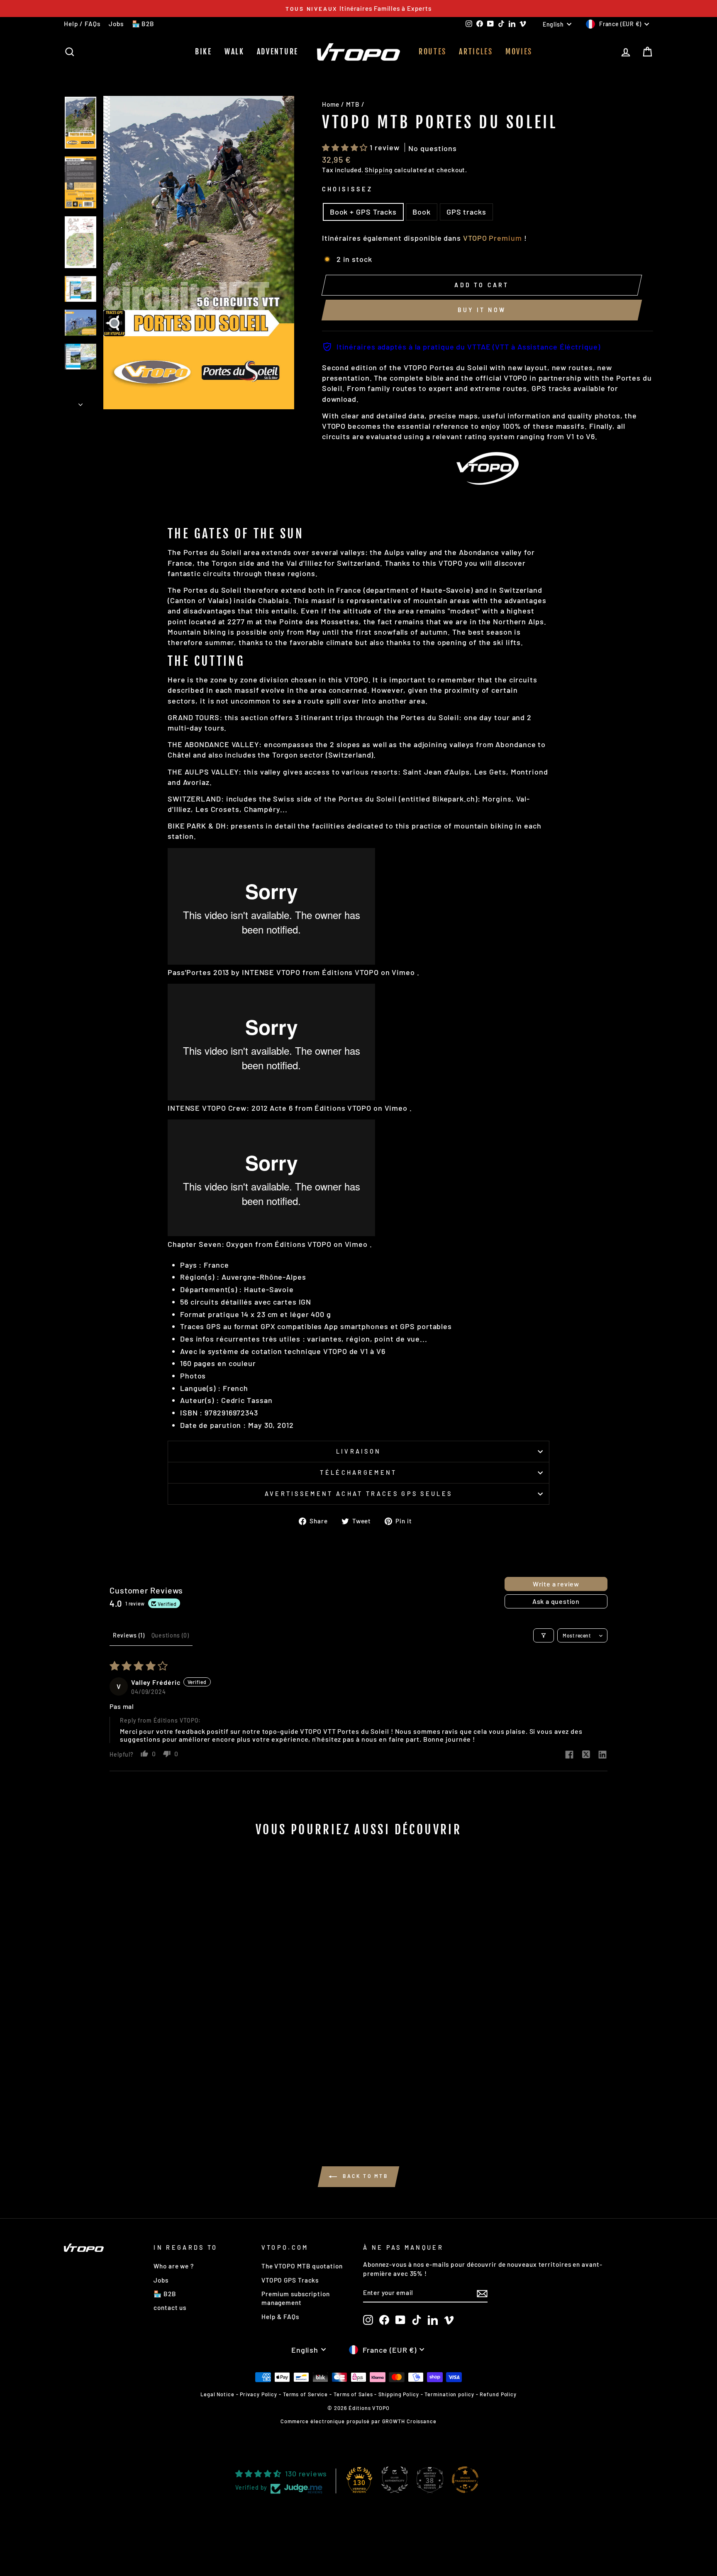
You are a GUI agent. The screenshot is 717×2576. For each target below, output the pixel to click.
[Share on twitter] (586, 1755)
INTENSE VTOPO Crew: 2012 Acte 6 (230, 1108)
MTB (353, 104)
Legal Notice (217, 2394)
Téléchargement (358, 1473)
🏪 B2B (143, 24)
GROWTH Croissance (409, 2421)
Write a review (556, 1584)
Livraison (359, 1451)
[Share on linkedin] (602, 1755)
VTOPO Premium (493, 238)
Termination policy (449, 2394)
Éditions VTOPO (350, 972)
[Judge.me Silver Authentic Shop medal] (395, 2480)
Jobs (116, 24)
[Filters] (544, 1635)
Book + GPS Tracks (363, 212)
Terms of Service (305, 2394)
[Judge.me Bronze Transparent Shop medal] (465, 2480)
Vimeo (403, 972)
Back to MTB (364, 2176)
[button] (346, 147)
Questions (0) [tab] (170, 1635)
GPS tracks (466, 212)
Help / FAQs (82, 24)
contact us (170, 2307)
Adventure (278, 51)
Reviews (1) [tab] (129, 1635)
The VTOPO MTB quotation (302, 2266)
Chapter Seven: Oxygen (210, 1244)
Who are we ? (174, 2266)
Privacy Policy (259, 2394)
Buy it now (482, 310)
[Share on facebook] (569, 1755)
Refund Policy (498, 2394)
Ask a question (556, 1601)
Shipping (378, 170)
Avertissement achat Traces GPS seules (359, 1494)
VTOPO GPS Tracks (290, 2280)
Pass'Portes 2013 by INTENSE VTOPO (234, 972)
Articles (476, 51)
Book (422, 212)
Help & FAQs (280, 2317)
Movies (519, 51)
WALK (234, 51)
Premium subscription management (296, 2298)
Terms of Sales (353, 2394)
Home (331, 104)
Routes (433, 51)
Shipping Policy (399, 2394)
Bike (204, 51)
